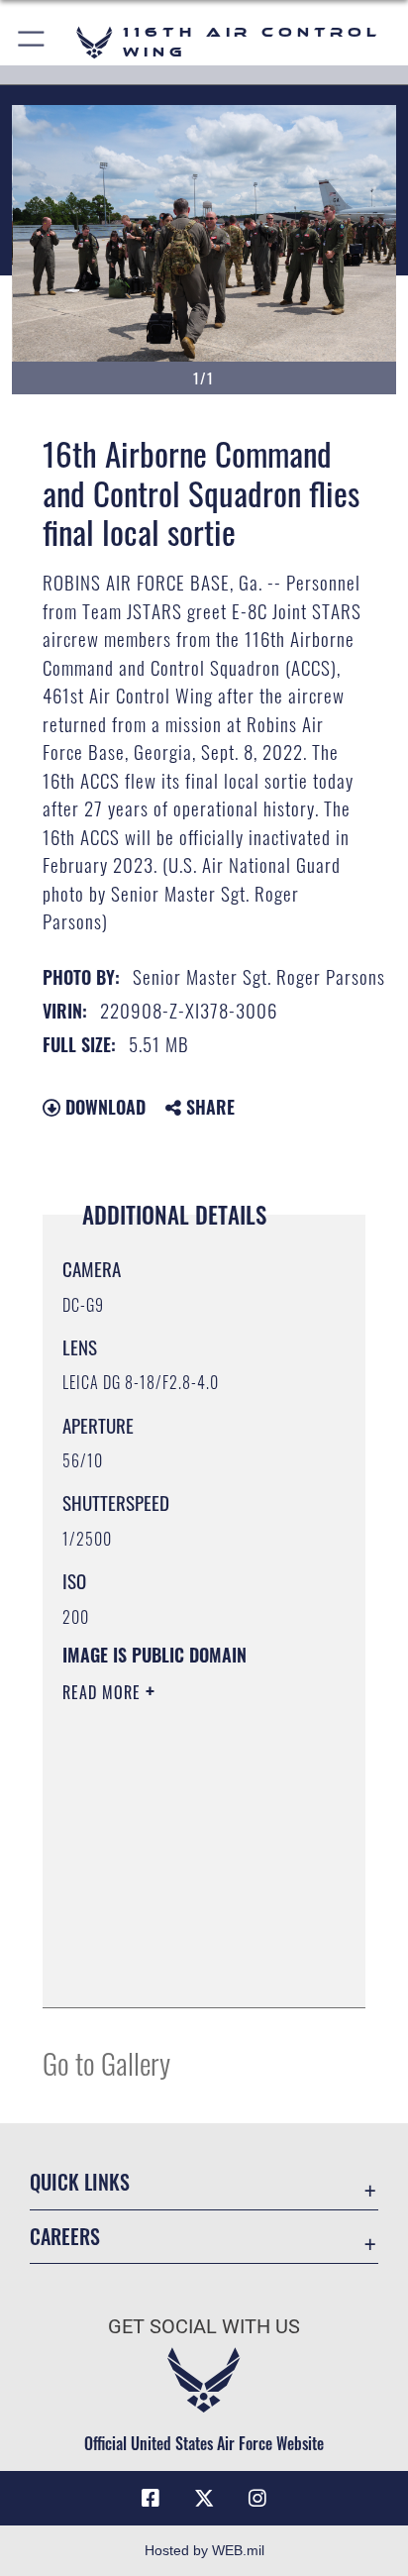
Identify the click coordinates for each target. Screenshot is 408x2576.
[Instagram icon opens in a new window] (257, 2499)
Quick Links (80, 2182)
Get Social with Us (204, 2327)
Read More (104, 1692)
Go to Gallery (106, 2062)
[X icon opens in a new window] (204, 2499)
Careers (65, 2237)
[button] (32, 42)
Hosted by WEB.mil (204, 2550)
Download (103, 1107)
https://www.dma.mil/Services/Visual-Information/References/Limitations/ (183, 1971)
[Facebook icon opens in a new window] (151, 2499)
